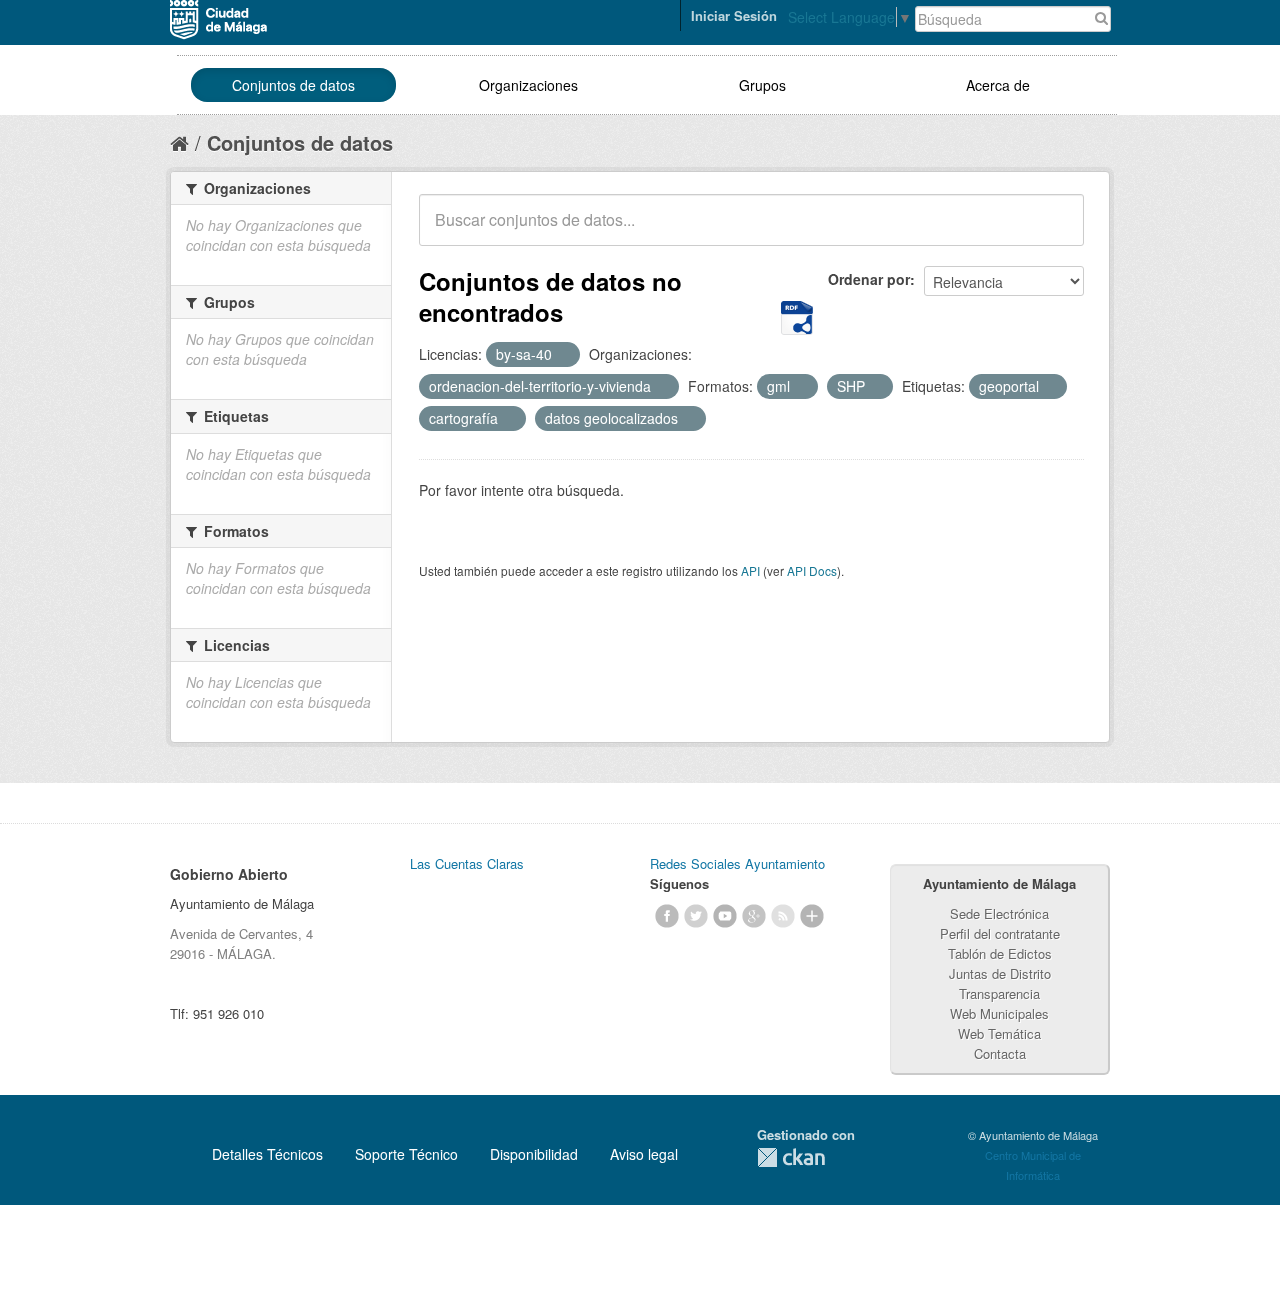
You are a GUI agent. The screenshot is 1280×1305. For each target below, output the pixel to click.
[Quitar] (563, 355)
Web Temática (999, 1033)
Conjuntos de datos (293, 85)
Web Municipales (999, 1013)
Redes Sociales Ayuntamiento (737, 863)
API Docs (812, 570)
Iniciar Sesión (734, 15)
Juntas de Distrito (1000, 973)
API (750, 570)
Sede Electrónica (999, 913)
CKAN (791, 1157)
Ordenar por (869, 279)
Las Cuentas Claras (467, 863)
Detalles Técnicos (267, 1154)
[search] (1055, 231)
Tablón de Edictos (1000, 953)
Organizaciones (528, 85)
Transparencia (999, 993)
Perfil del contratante (1000, 933)
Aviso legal (644, 1154)
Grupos (762, 85)
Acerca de (998, 85)
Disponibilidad (534, 1154)
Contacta (1000, 1053)
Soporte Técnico (406, 1154)
